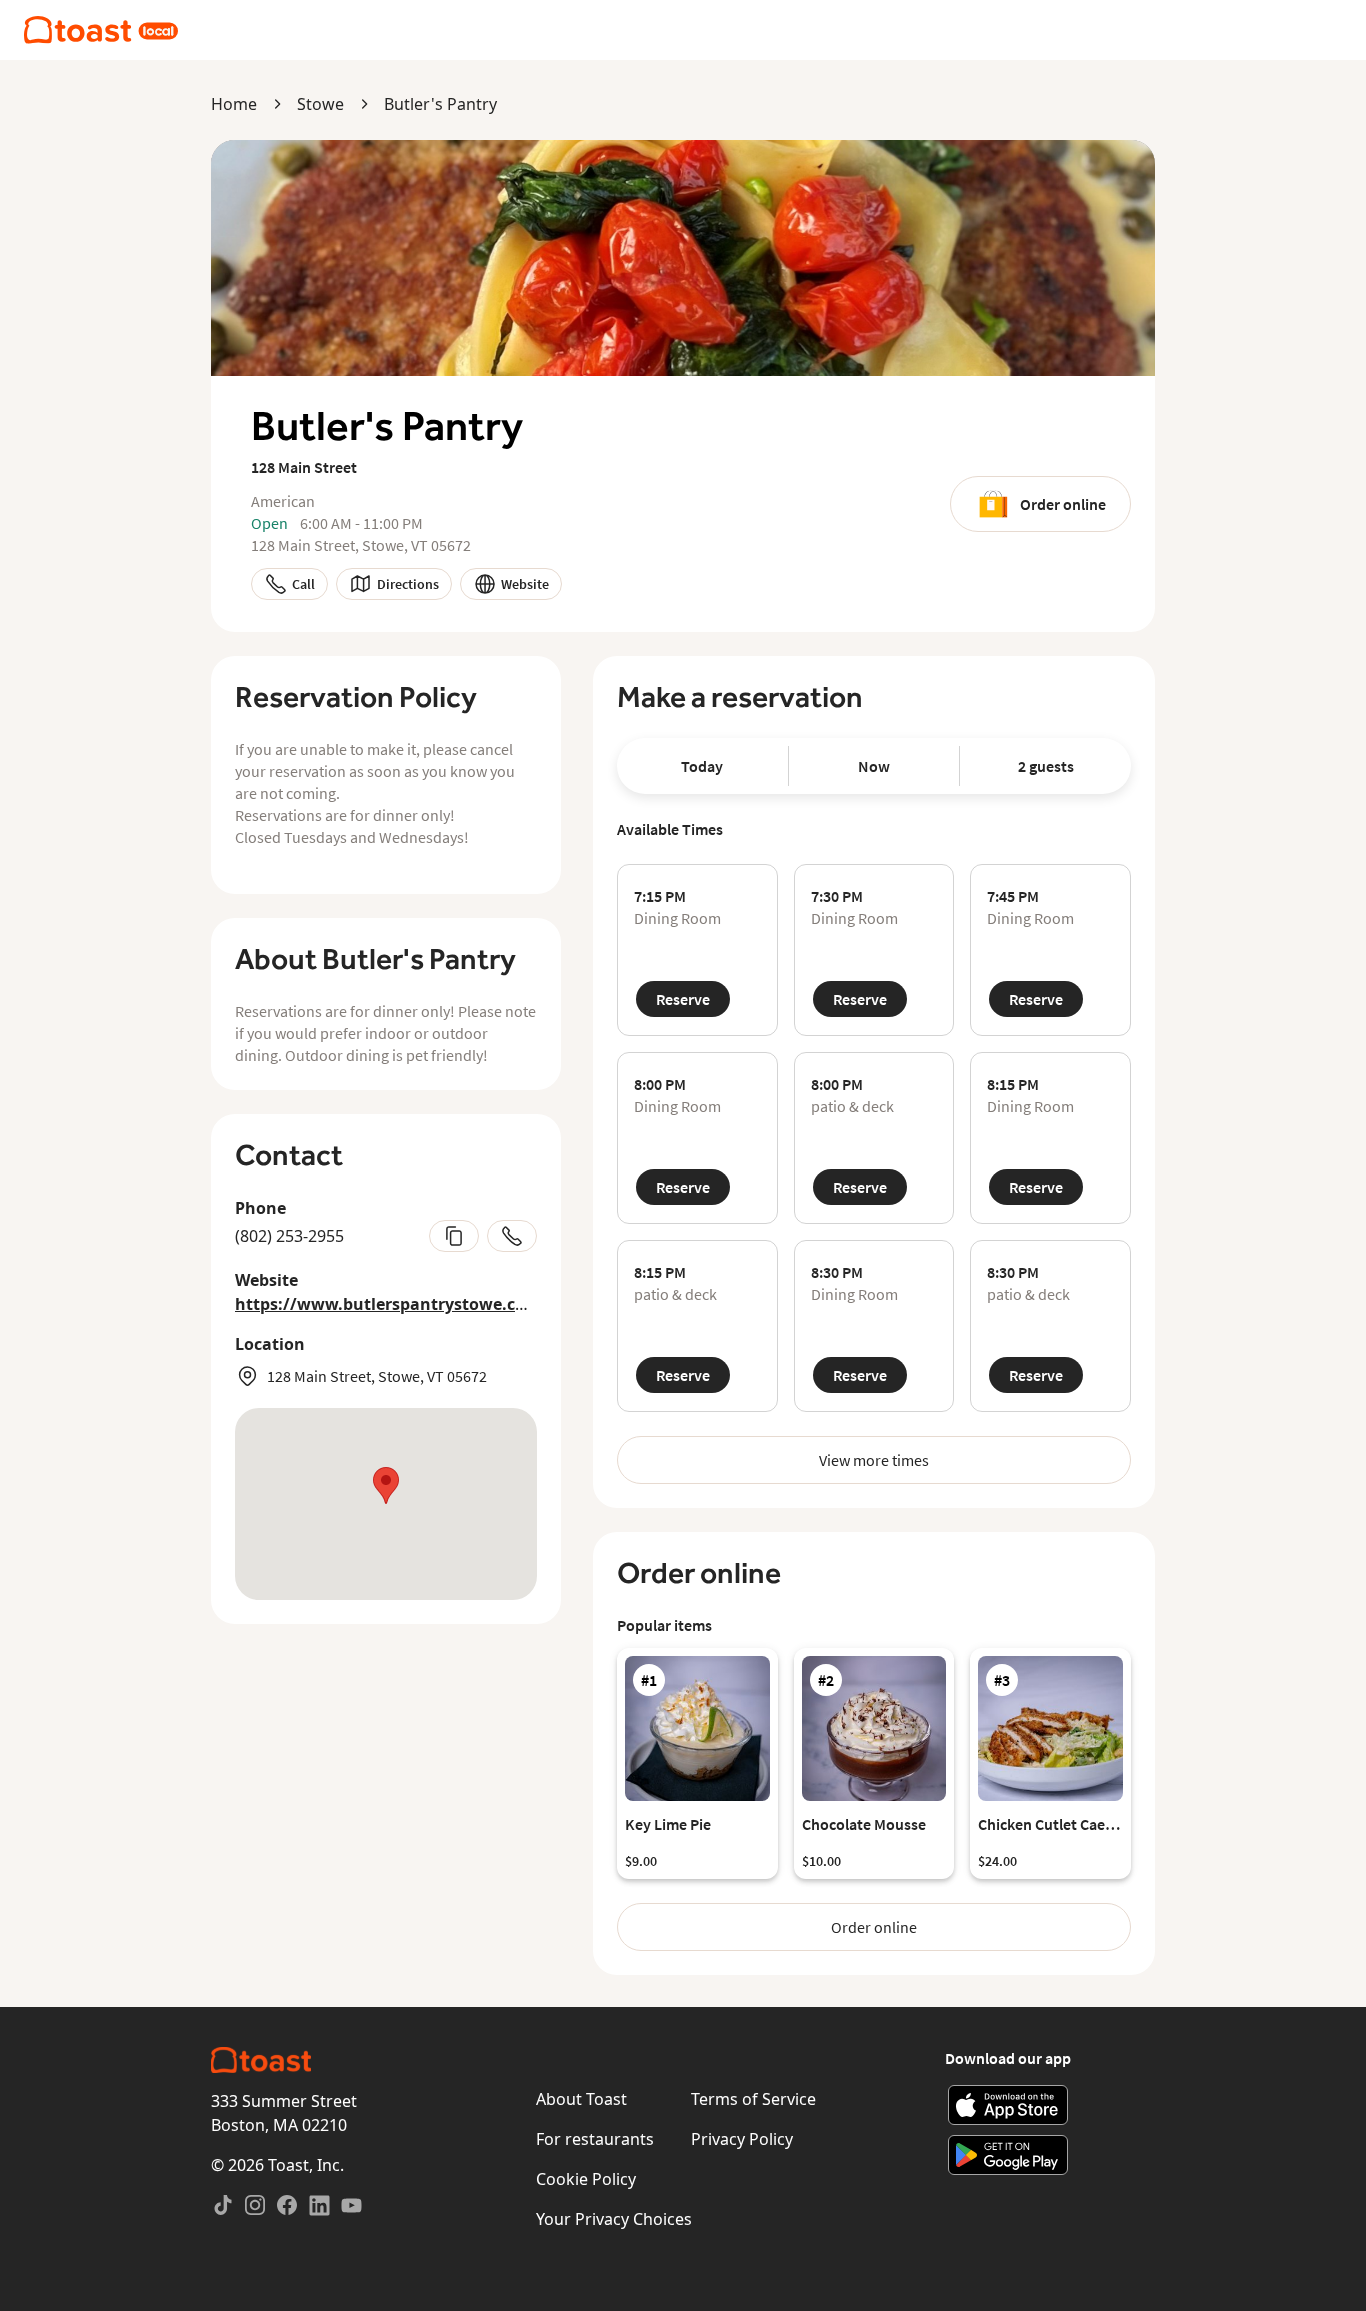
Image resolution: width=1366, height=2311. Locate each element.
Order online (1063, 504)
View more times (874, 1460)
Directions (408, 584)
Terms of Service (753, 2099)
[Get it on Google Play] (1008, 2155)
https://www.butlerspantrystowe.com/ (391, 1304)
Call (303, 584)
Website (525, 584)
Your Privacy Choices (614, 2219)
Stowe (320, 104)
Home (234, 104)
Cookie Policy (586, 2179)
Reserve (683, 999)
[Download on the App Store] (1008, 2105)
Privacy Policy (742, 2139)
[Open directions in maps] (386, 1504)
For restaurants (595, 2139)
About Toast (581, 2099)
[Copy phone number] (454, 1236)
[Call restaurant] (512, 1236)
